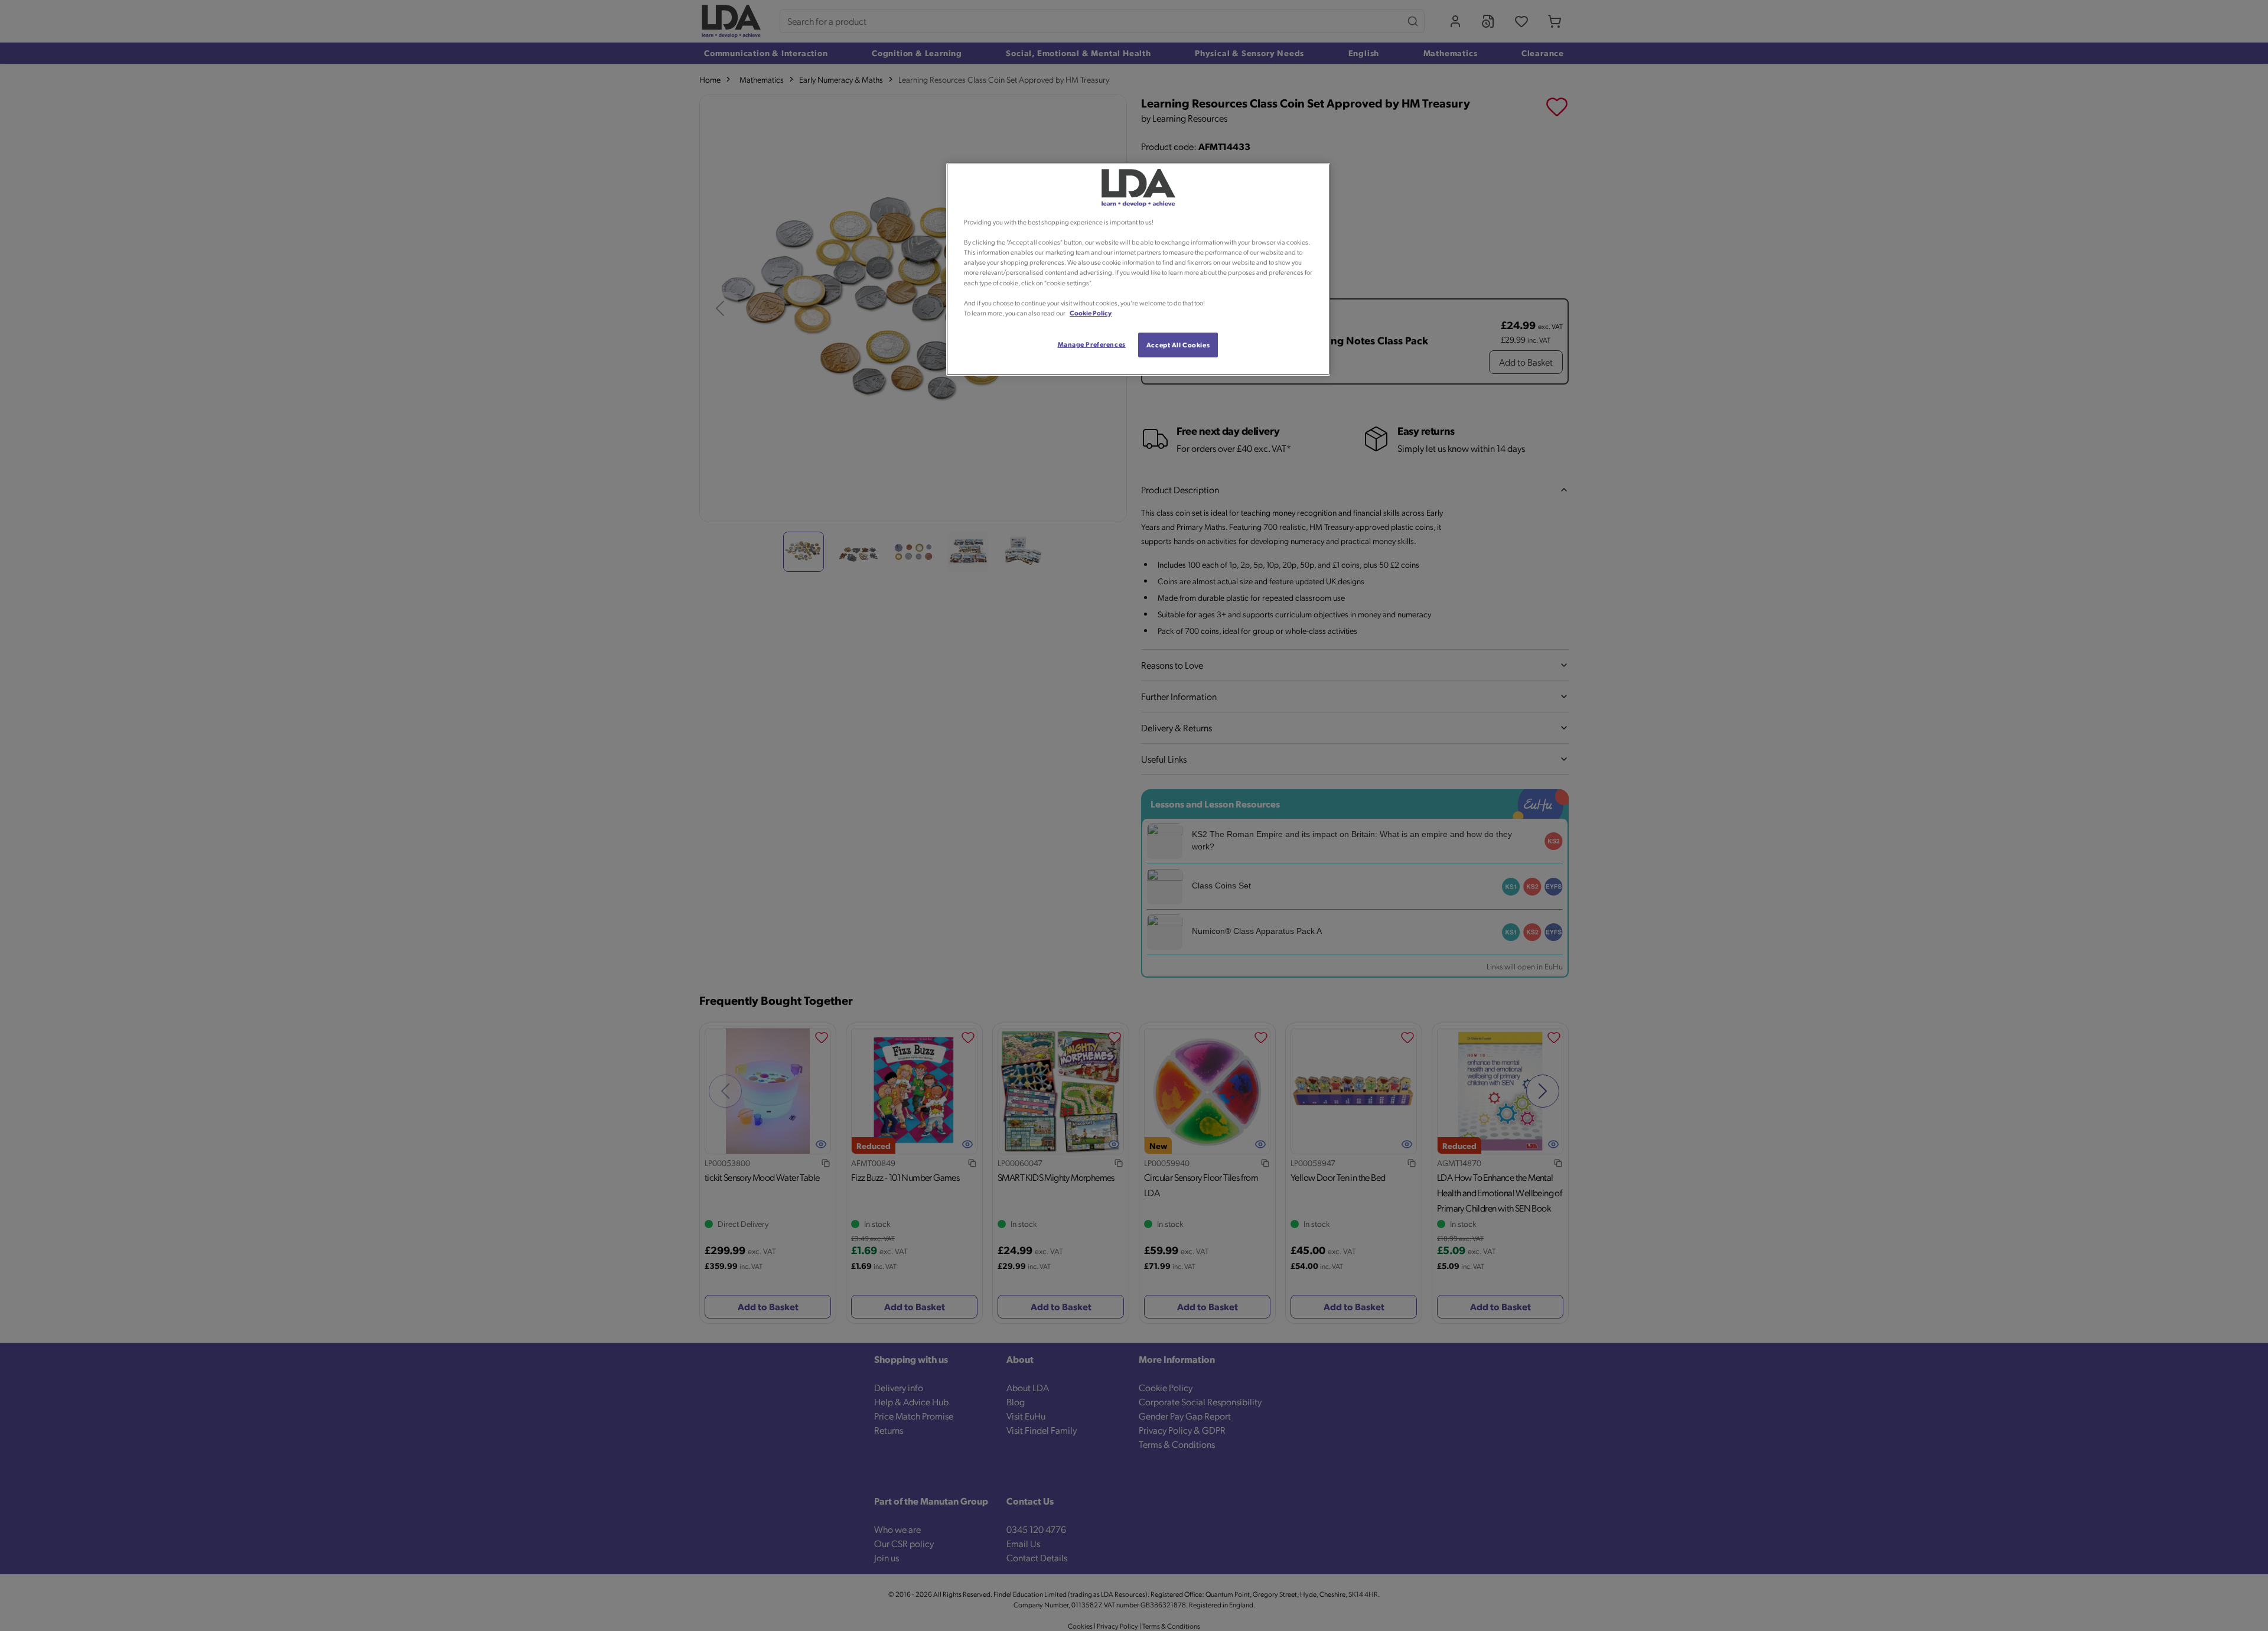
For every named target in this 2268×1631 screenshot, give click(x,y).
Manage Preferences (1092, 344)
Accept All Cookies (1178, 345)
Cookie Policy (1091, 313)
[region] (1138, 269)
